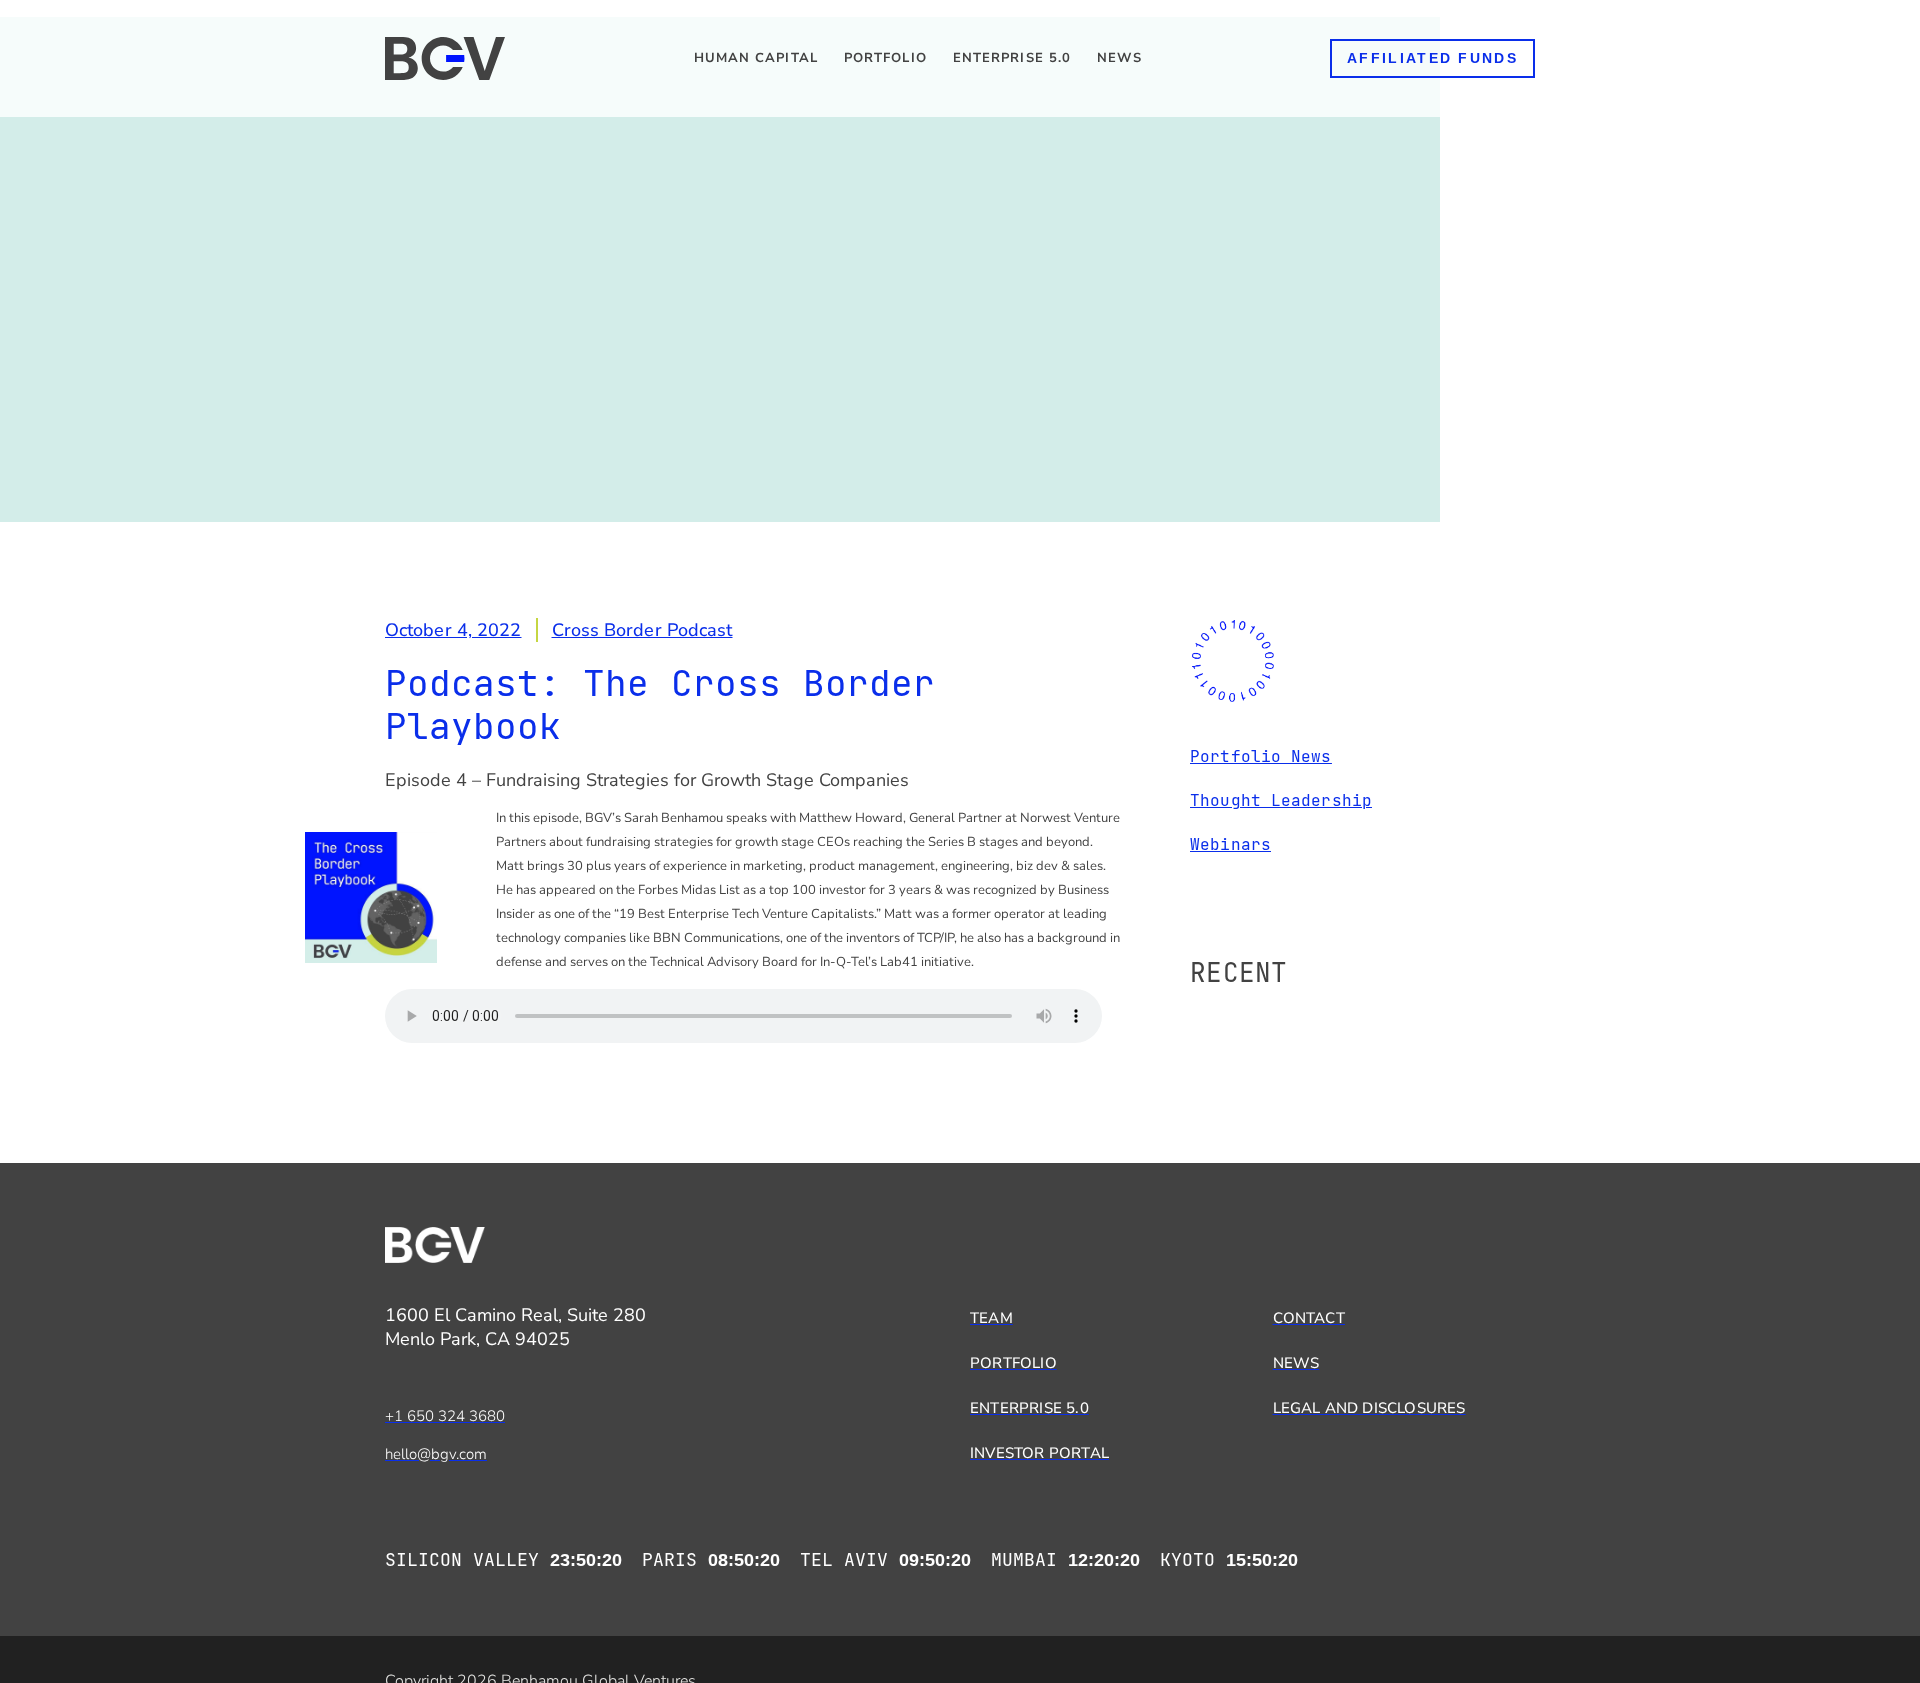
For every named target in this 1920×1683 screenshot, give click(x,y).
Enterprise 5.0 (1012, 58)
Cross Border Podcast (642, 630)
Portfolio (885, 58)
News (1119, 58)
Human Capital (756, 58)
